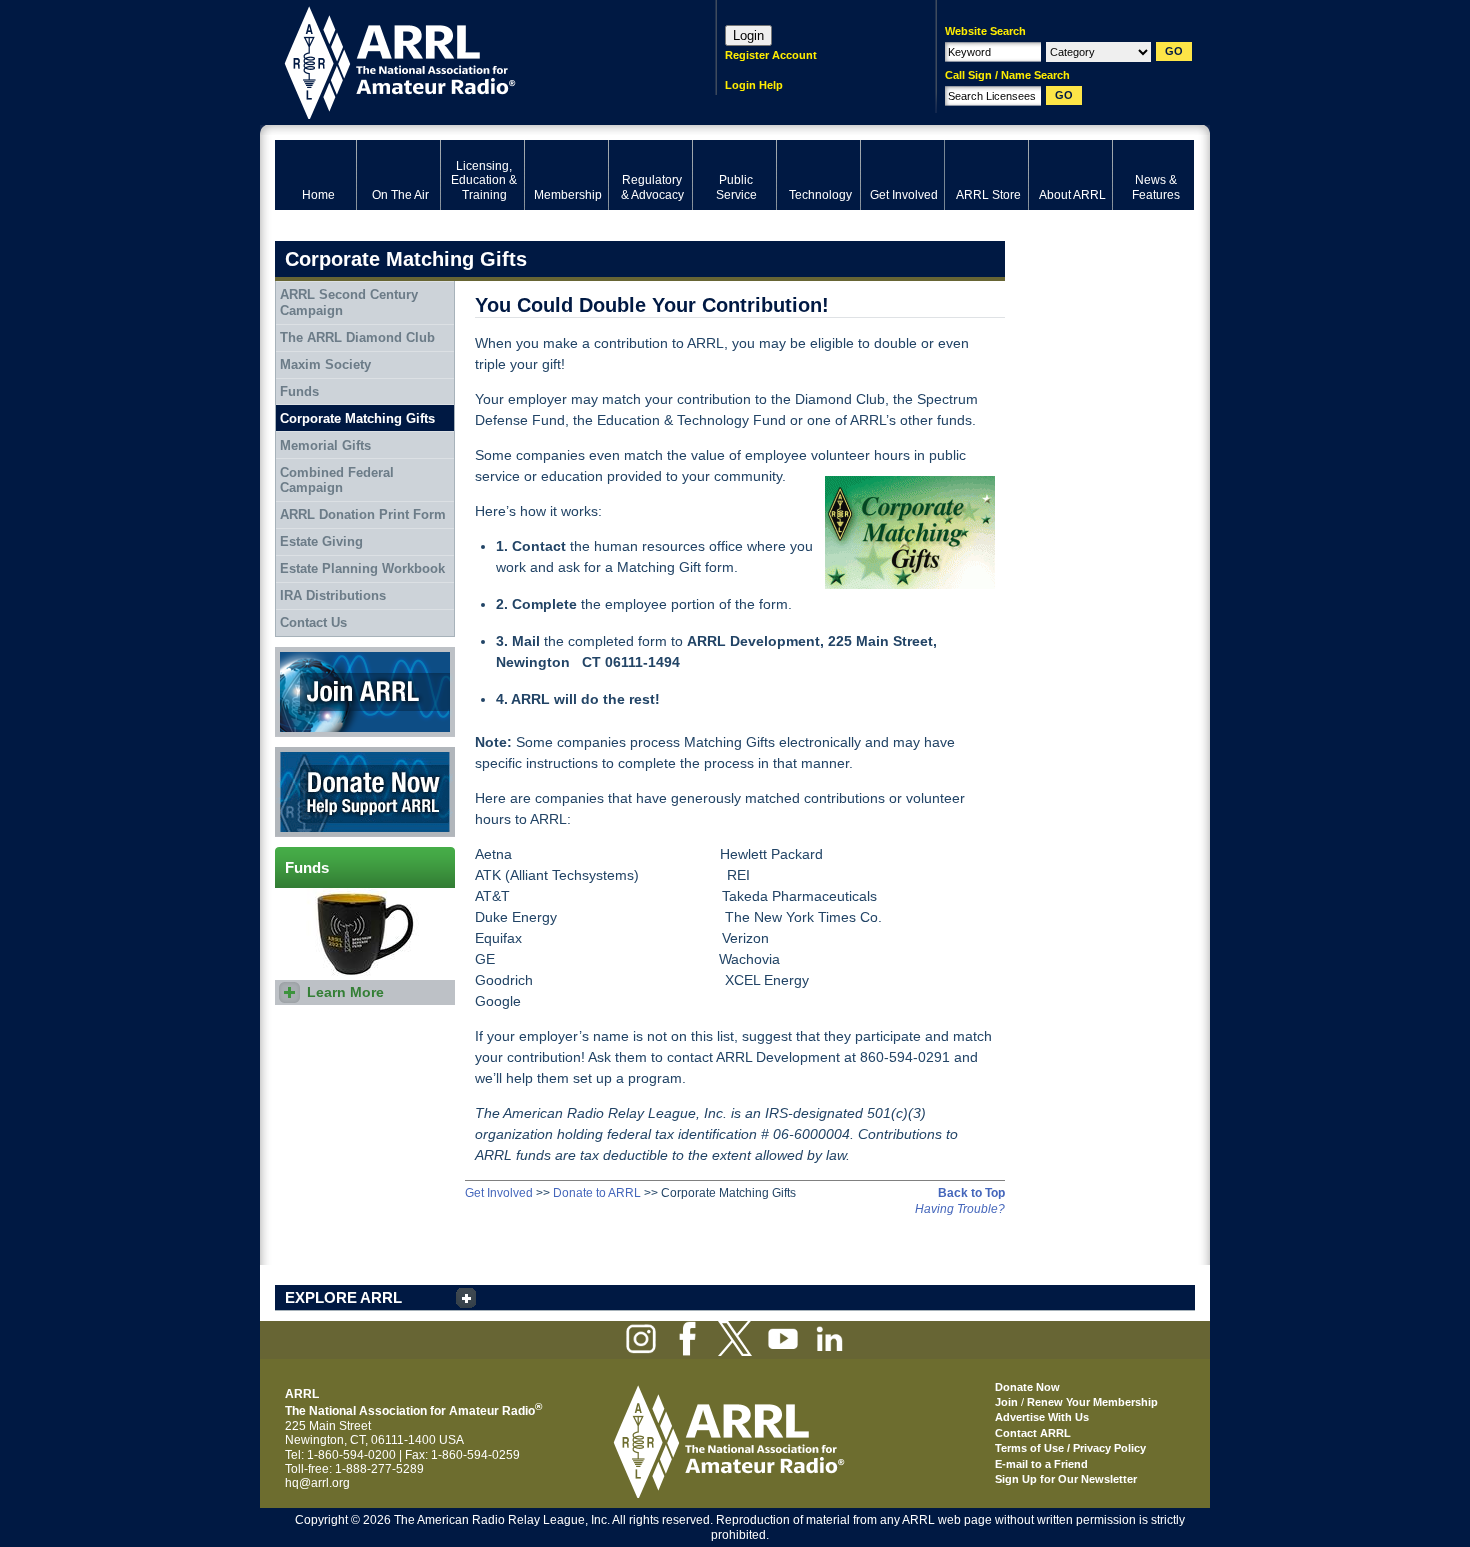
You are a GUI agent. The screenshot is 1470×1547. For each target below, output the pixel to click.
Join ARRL (304, 654)
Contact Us (313, 622)
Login (748, 35)
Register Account (771, 55)
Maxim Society (325, 364)
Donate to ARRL (597, 1193)
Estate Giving (321, 541)
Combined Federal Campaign (337, 480)
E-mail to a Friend (1041, 1464)
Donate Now (309, 754)
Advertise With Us (1042, 1417)
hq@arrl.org (317, 1483)
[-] (905, 532)
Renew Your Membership (1092, 1402)
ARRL (469, 60)
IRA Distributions (333, 595)
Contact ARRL (1033, 1433)
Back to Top (971, 1193)
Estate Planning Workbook (362, 568)
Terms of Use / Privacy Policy (1070, 1448)
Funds (299, 391)
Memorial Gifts (325, 445)
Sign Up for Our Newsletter (1066, 1479)
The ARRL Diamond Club (357, 337)
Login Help (754, 85)
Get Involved (499, 1193)
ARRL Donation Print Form (363, 514)
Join (1006, 1402)
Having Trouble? (960, 1209)
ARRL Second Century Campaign (349, 302)
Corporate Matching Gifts (357, 418)
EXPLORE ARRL (343, 1297)
